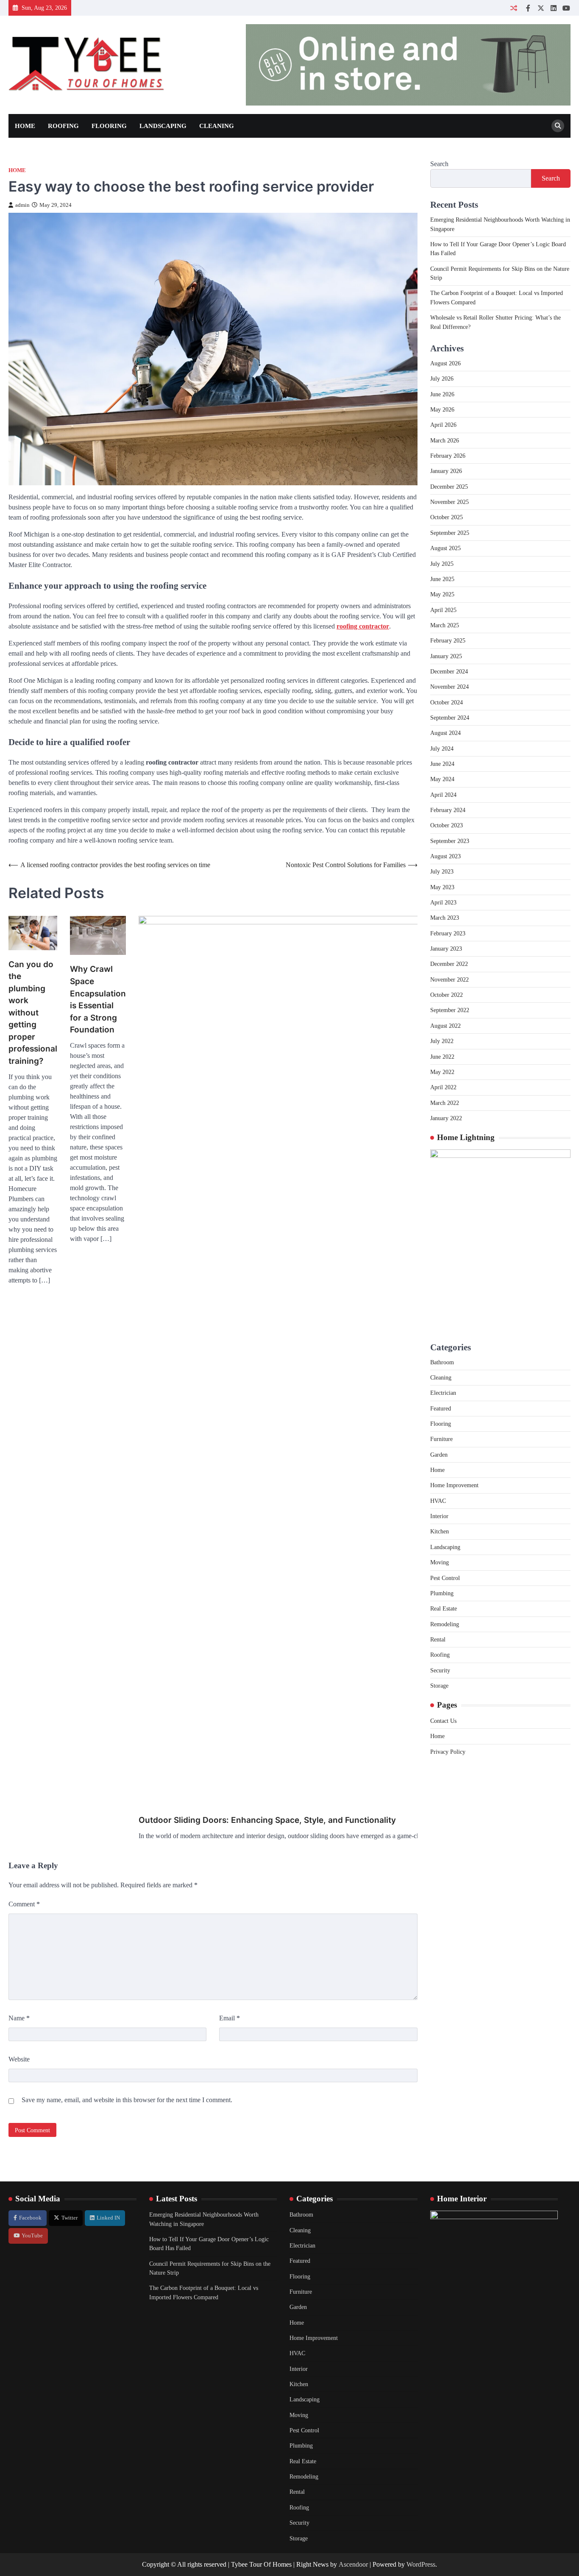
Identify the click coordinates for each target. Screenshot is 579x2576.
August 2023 (445, 856)
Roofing (63, 126)
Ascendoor (353, 2564)
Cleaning (217, 126)
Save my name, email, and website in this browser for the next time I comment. (127, 2100)
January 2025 (446, 656)
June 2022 (442, 1057)
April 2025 (443, 610)
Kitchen (440, 1531)
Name (19, 2018)
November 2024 (450, 687)
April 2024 (443, 795)
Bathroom (442, 1362)
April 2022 (443, 1087)
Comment (24, 1904)
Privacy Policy (448, 1752)
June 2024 (442, 764)
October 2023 (447, 825)
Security (440, 1670)
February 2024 (448, 810)
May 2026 (442, 409)
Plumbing (442, 1593)
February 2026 (448, 456)
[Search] (558, 126)
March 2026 (445, 440)
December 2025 (449, 487)
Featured (441, 1408)
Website (19, 2059)
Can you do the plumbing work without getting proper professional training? (33, 1013)
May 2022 (442, 1072)
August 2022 (445, 1026)
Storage (439, 1686)
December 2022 (449, 964)
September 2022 (450, 1010)
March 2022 (445, 1103)
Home (25, 126)
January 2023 (446, 949)
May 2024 (442, 779)
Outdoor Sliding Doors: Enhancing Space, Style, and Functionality (267, 1820)
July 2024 (442, 748)
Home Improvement (454, 1485)
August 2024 (445, 733)
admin (22, 205)
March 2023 (445, 918)
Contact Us (443, 1721)
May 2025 (442, 594)
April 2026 (443, 425)
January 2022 (446, 1118)
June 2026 (442, 394)
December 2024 (449, 671)
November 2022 (450, 979)
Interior (439, 1516)
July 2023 (442, 871)
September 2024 (450, 718)
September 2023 (450, 841)
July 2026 (442, 378)
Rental (438, 1639)
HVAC (438, 1501)
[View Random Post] (514, 8)
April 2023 (443, 902)
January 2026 (446, 471)
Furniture (441, 1439)
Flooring (109, 126)
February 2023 (448, 933)
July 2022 (442, 1041)
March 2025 (445, 625)
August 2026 (445, 363)
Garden (439, 1455)
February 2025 (448, 640)
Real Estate (444, 1608)
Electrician (443, 1393)
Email (230, 2018)
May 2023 (442, 887)
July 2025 (442, 564)
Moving (440, 1562)
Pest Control (445, 1578)
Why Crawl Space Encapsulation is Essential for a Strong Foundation (98, 999)
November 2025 (450, 502)
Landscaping (163, 126)
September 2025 (450, 533)
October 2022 (447, 995)
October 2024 (447, 702)
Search (439, 164)
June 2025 (442, 579)
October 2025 (447, 517)
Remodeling (445, 1624)
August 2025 (445, 548)
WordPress (421, 2564)
